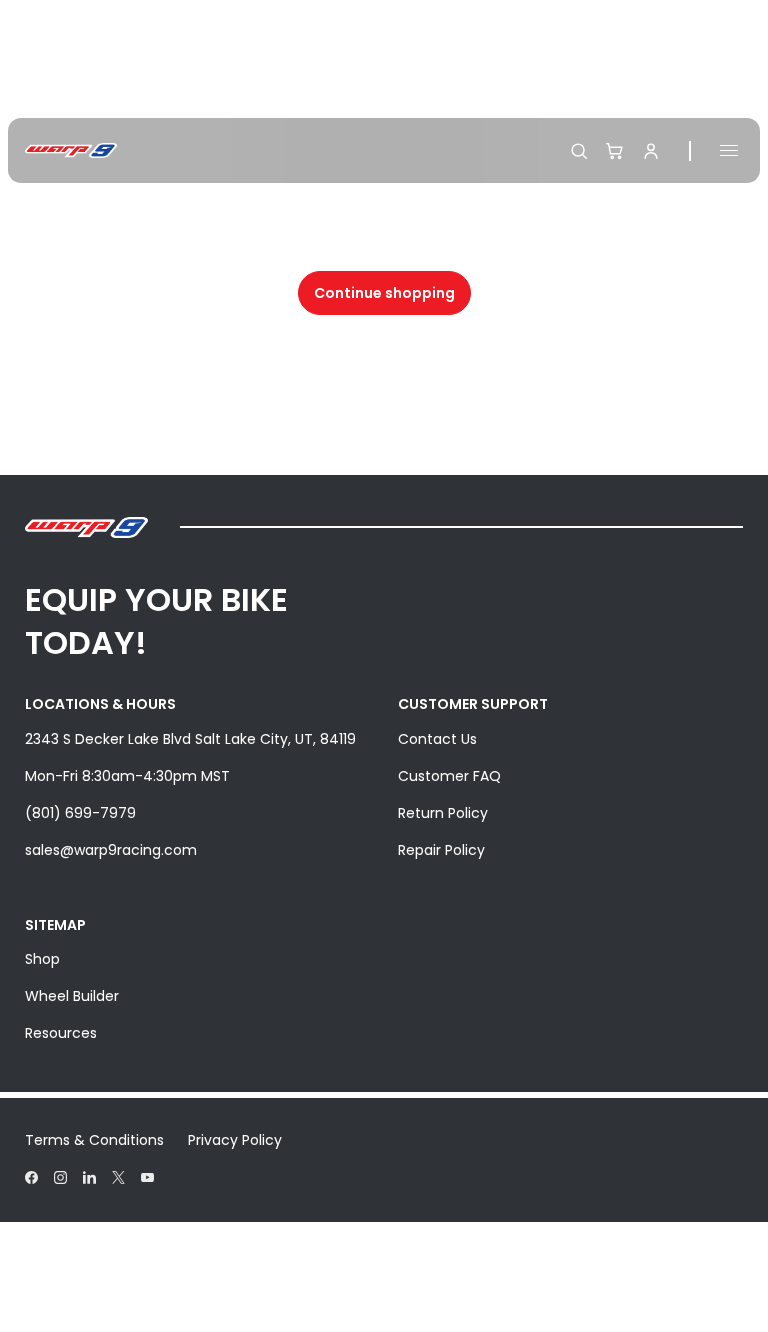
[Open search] (579, 151)
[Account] (651, 151)
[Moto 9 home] (71, 150)
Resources (61, 1033)
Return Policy (443, 813)
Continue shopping (384, 293)
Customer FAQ (449, 776)
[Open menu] (729, 150)
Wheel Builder (72, 996)
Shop (42, 959)
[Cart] (615, 151)
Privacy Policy (235, 1140)
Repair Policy (441, 850)
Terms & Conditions (94, 1140)
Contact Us (437, 739)
